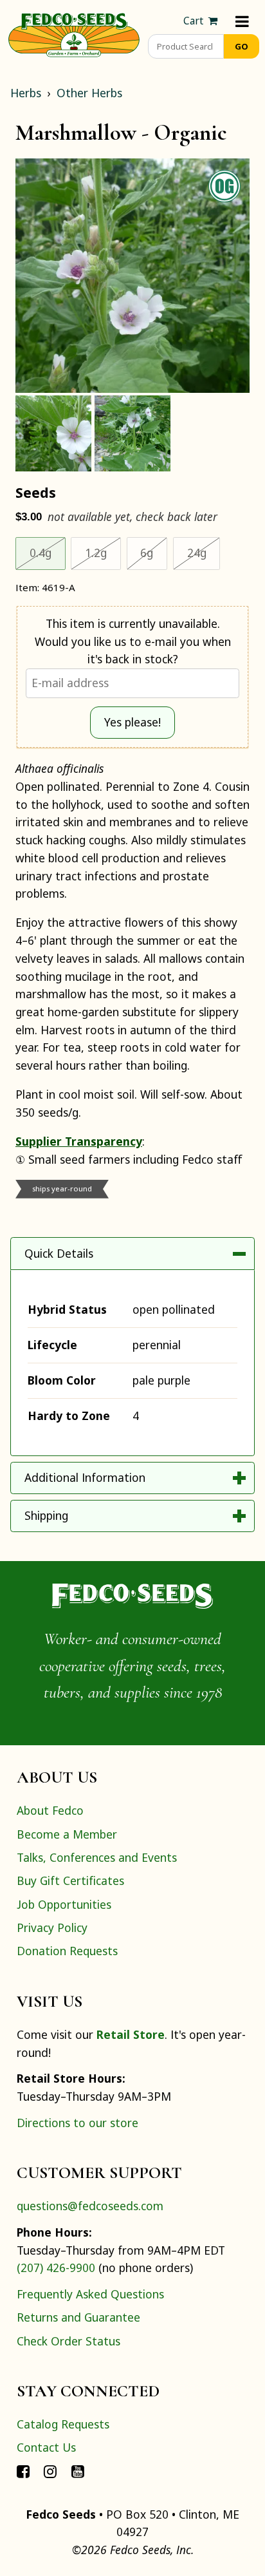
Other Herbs (89, 93)
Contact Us (46, 2447)
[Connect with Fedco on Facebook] (23, 2471)
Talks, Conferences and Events (97, 1857)
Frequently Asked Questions (90, 2294)
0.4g (48, 552)
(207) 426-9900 (56, 2268)
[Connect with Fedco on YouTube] (78, 2471)
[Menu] (242, 21)
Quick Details (59, 1253)
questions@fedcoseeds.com (90, 2206)
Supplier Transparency (79, 1141)
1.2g (103, 552)
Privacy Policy (52, 1927)
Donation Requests (67, 1951)
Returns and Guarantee (78, 2317)
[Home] (74, 33)
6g (154, 552)
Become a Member (67, 1834)
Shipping (46, 1515)
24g (204, 552)
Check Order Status (69, 2341)
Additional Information (85, 1477)
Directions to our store (78, 2123)
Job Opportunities (64, 1904)
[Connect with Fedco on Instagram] (50, 2471)
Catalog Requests (63, 2424)
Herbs (26, 93)
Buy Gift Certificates (70, 1880)
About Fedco (50, 1810)
